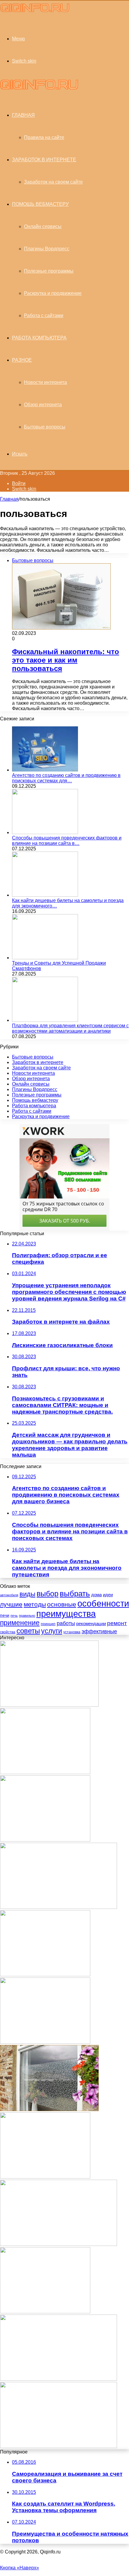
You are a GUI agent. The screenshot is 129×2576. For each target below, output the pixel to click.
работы (66, 1623)
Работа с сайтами (44, 315)
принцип (48, 1624)
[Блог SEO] (35, 12)
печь (14, 1616)
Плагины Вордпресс (47, 249)
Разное (22, 360)
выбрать (75, 1594)
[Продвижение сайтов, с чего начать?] (45, 2177)
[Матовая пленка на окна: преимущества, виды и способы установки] (49, 2109)
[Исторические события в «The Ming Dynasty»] (45, 2312)
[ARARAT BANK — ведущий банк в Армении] (58, 2446)
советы (28, 1631)
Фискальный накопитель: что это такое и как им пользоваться (66, 660)
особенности (103, 1603)
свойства (8, 1632)
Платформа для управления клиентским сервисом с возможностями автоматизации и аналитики (70, 1028)
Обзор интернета (43, 405)
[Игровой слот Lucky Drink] (45, 1975)
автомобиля (9, 1595)
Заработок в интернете (44, 160)
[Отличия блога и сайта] (45, 1772)
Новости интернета (45, 382)
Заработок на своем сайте (53, 182)
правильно (27, 1616)
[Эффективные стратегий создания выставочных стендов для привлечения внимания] (58, 2244)
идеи (108, 1595)
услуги (52, 1631)
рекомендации (91, 1624)
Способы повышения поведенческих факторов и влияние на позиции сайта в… (67, 841)
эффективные (99, 1631)
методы (35, 1604)
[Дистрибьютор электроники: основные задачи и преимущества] (58, 1907)
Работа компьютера (39, 338)
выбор (48, 1594)
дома (96, 1595)
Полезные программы (49, 271)
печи (5, 1615)
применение (20, 1623)
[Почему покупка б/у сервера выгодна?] (58, 2379)
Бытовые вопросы (45, 427)
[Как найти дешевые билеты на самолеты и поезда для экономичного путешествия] (45, 895)
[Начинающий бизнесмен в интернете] (45, 1840)
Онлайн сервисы (43, 226)
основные (62, 1604)
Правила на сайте (44, 137)
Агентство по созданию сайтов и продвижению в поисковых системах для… (66, 778)
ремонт (117, 1623)
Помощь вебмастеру (40, 204)
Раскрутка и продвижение (53, 293)
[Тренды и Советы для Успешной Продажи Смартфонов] (45, 958)
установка (72, 1632)
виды (27, 1594)
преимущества (66, 1614)
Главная (9, 499)
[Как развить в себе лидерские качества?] (45, 2042)
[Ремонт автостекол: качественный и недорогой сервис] (49, 1705)
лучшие (11, 1604)
